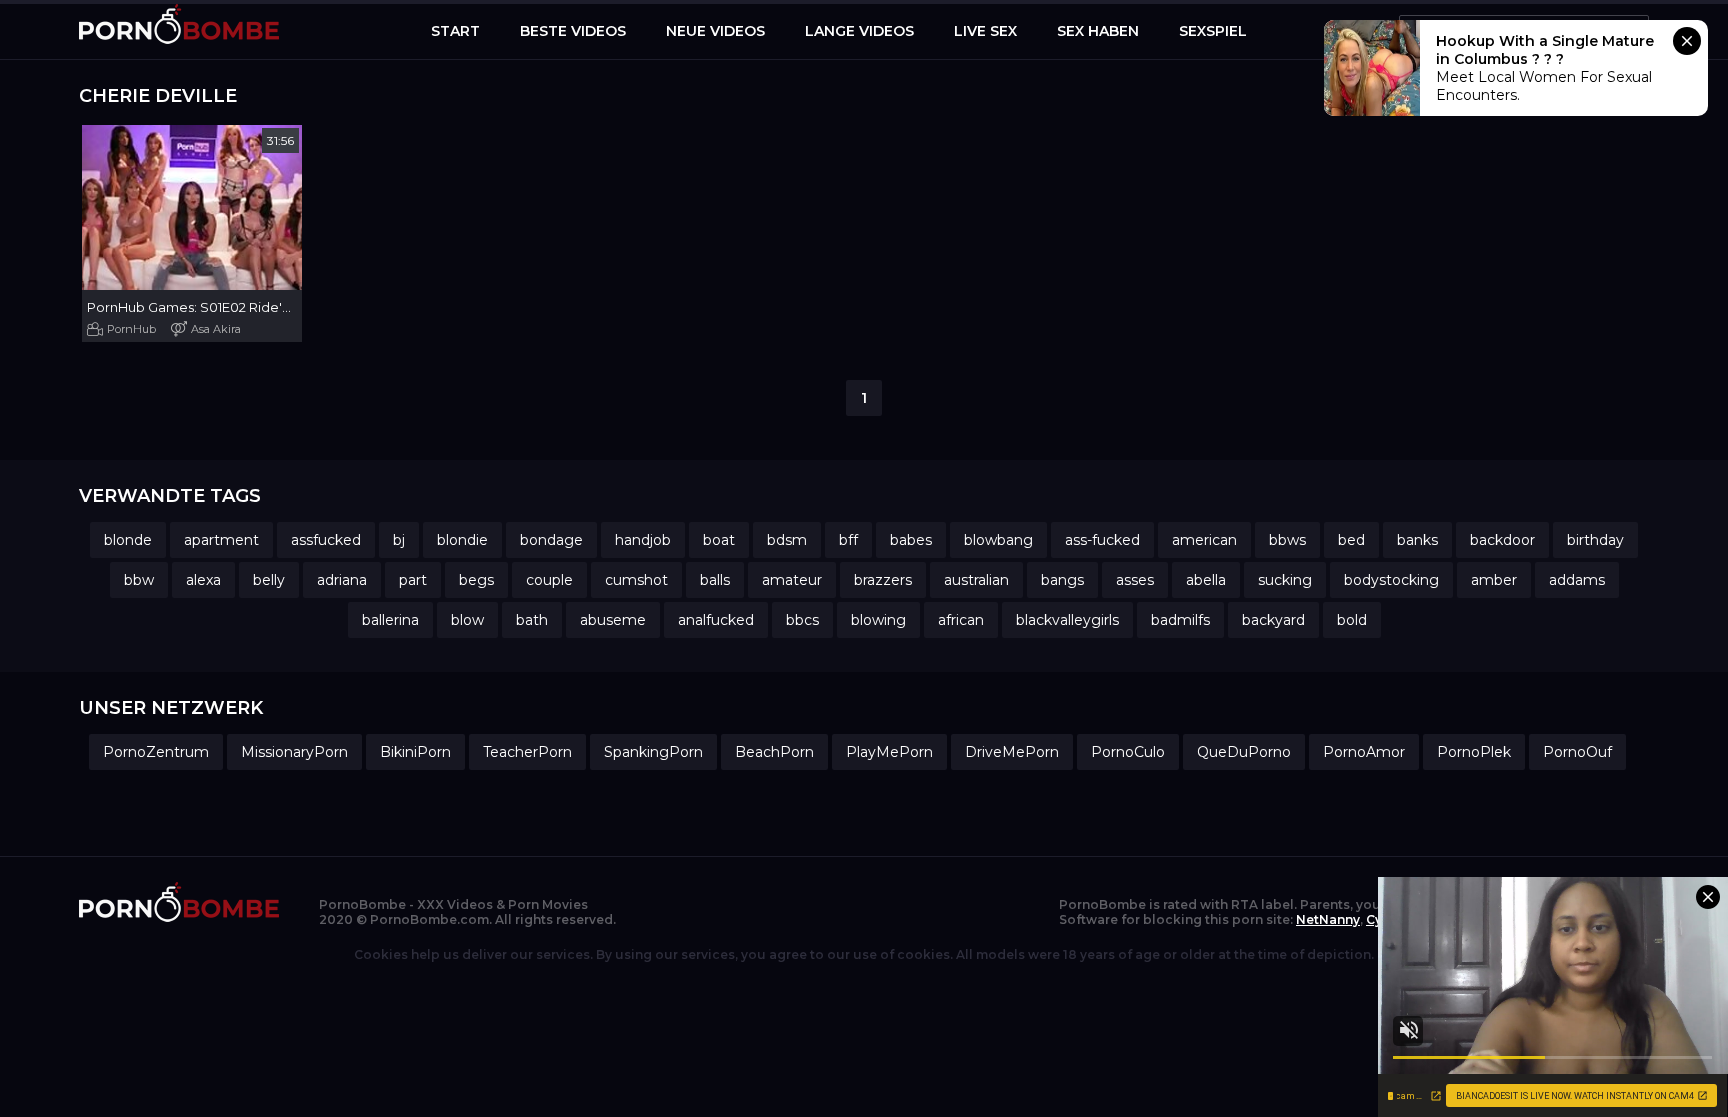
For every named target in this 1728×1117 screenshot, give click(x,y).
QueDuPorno (1244, 752)
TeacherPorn (527, 752)
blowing (878, 620)
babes (911, 540)
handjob (643, 540)
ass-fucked (1102, 540)
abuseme (613, 620)
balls (715, 580)
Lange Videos (859, 31)
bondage (551, 540)
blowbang (998, 540)
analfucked (716, 620)
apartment (221, 540)
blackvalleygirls (1067, 620)
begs (476, 580)
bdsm (787, 540)
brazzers (883, 580)
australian (976, 580)
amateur (792, 580)
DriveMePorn (1012, 752)
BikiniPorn (415, 752)
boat (719, 540)
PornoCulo (1128, 752)
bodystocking (1391, 580)
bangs (1062, 580)
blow (467, 620)
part (413, 580)
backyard (1273, 620)
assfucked (326, 540)
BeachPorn (774, 752)
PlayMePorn (889, 752)
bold (1352, 620)
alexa (203, 580)
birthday (1595, 540)
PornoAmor (1364, 752)
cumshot (636, 580)
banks (1417, 540)
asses (1135, 580)
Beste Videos (573, 31)
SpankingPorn (653, 752)
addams (1577, 580)
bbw (139, 580)
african (961, 620)
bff (848, 540)
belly (269, 580)
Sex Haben (1098, 31)
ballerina (390, 620)
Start (455, 31)
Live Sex (985, 31)
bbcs (802, 620)
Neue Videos (715, 31)
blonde (128, 540)
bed (1351, 540)
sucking (1285, 580)
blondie (462, 540)
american (1204, 540)
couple (549, 580)
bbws (1287, 540)
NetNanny (1328, 919)
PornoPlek (1474, 752)
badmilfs (1180, 620)
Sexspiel (1213, 31)
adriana (342, 580)
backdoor (1502, 540)
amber (1494, 580)
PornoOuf (1577, 752)
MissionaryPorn (294, 752)
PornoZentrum (156, 752)
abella (1206, 580)
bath (532, 620)
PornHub (131, 329)
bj (399, 540)
